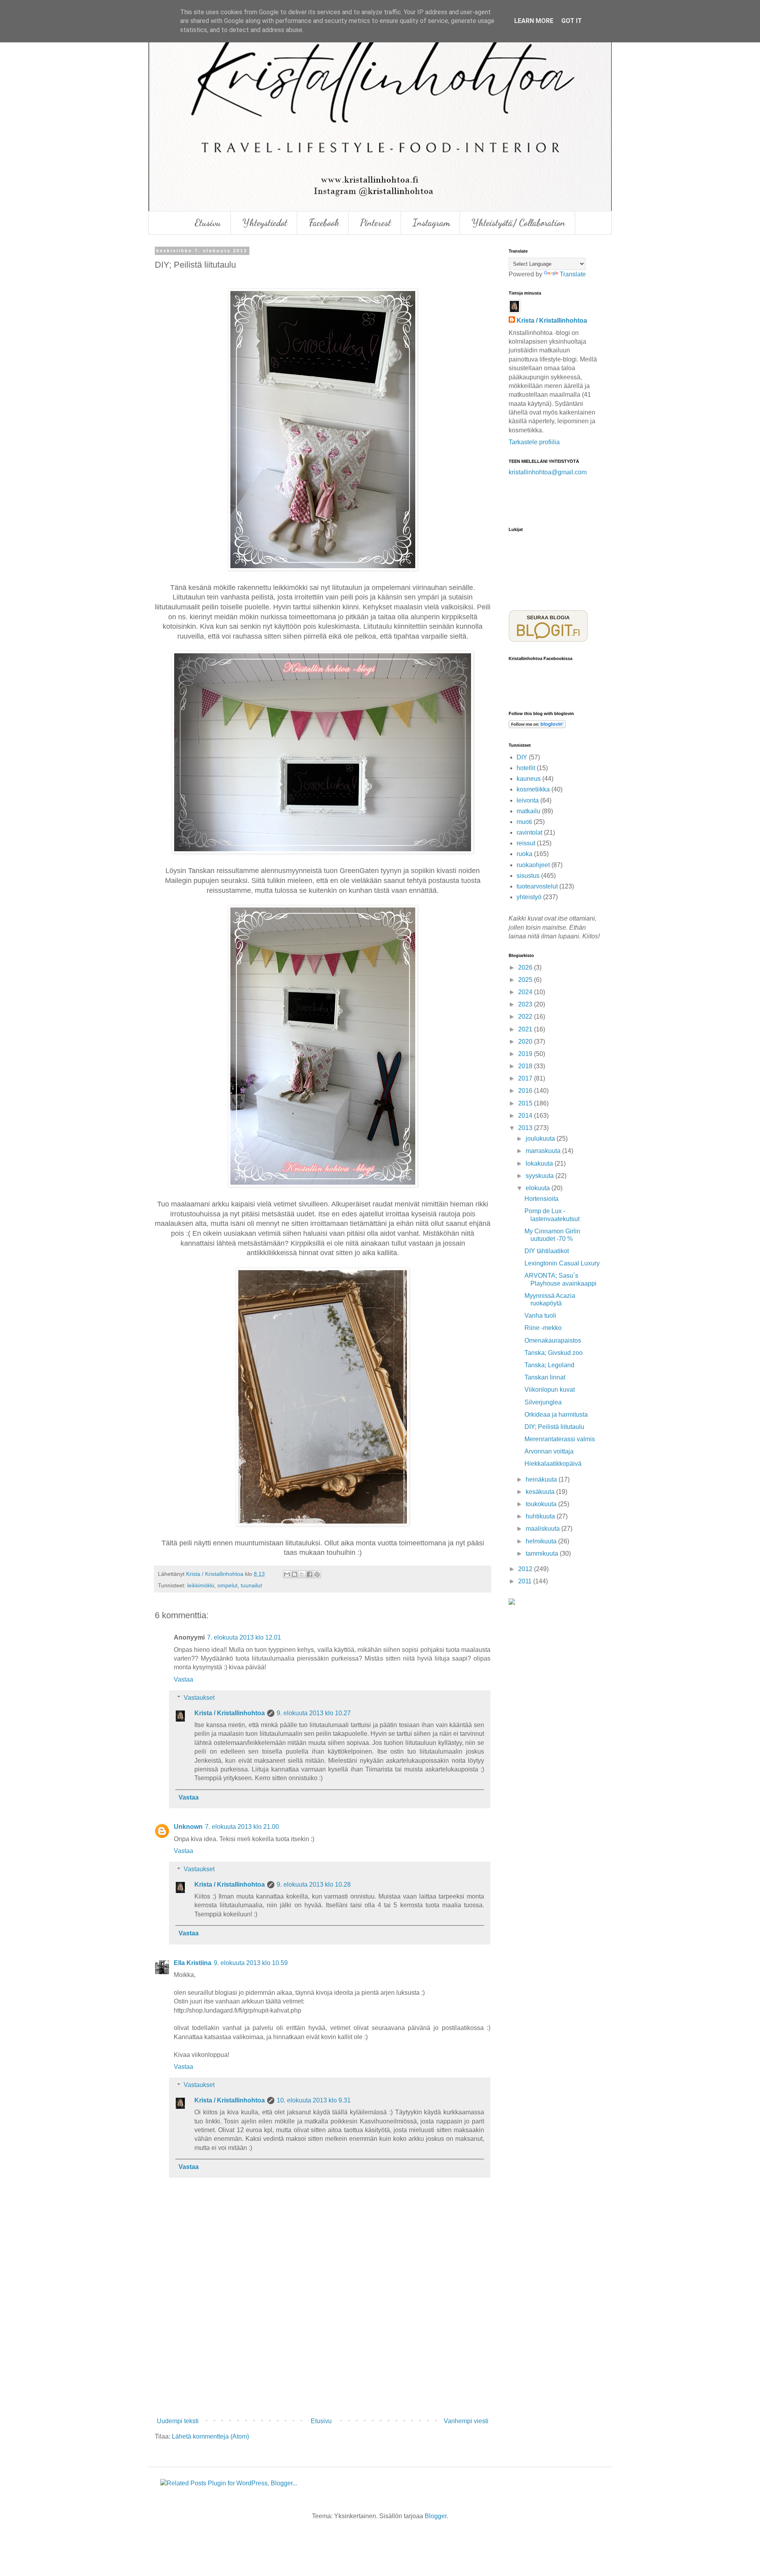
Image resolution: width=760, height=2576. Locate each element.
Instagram (431, 223)
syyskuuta (541, 1176)
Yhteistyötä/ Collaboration (518, 223)
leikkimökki (201, 1585)
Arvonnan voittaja (549, 1451)
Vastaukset (199, 1698)
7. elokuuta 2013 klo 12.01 (244, 1637)
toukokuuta (542, 1504)
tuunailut (251, 1585)
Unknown (188, 1827)
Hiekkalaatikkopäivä (553, 1464)
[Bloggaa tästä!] (294, 1574)
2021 (526, 1029)
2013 (526, 1128)
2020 (526, 1042)
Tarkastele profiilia (534, 442)
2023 (526, 1004)
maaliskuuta (543, 1529)
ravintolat (529, 832)
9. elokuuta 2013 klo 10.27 (314, 1713)
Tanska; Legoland (549, 1365)
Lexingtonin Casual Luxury (562, 1263)
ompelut (227, 1585)
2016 (526, 1091)
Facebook (324, 223)
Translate (573, 274)
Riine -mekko (543, 1328)
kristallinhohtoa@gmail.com (548, 472)
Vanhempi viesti (466, 2421)
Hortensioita (541, 1199)
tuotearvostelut (537, 886)
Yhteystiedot (265, 223)
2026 (526, 967)
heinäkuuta (542, 1479)
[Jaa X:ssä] (302, 1574)
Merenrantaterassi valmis (560, 1439)
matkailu (528, 811)
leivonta (528, 800)
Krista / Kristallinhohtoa (230, 1713)
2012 (526, 1569)
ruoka (524, 854)
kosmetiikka (533, 789)
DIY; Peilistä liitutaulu (554, 1427)
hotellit (526, 768)
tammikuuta (543, 1553)
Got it (572, 21)
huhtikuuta (541, 1516)
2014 (526, 1116)
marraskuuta (544, 1151)
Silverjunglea (543, 1402)
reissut (526, 843)
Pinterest (376, 223)
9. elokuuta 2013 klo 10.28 (314, 1884)
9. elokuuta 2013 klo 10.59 (251, 1963)
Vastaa (183, 1679)
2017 (526, 1078)
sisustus (528, 876)
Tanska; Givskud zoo (554, 1353)
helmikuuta (542, 1541)
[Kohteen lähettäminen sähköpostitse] (287, 1574)
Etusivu (208, 223)
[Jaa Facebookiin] (310, 1574)
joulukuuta (541, 1139)
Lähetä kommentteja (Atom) (210, 2436)
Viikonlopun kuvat (550, 1390)
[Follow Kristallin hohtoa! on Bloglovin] (537, 726)
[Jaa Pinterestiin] (317, 1574)
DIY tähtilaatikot (547, 1251)
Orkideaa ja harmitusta (556, 1415)
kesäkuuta (541, 1492)
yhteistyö (529, 897)
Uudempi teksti (178, 2421)
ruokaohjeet (533, 865)
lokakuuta (540, 1163)
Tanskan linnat (545, 1377)
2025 (526, 980)
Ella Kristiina (193, 1963)
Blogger (436, 2516)
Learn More (534, 21)
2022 (526, 1017)
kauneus (529, 779)
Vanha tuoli (540, 1316)
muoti (524, 822)
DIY (522, 757)
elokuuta (539, 1188)
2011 (526, 1581)
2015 (526, 1103)
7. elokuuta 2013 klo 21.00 (242, 1827)
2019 (526, 1054)
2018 (526, 1066)
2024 (526, 992)
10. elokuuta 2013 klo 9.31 (314, 2100)
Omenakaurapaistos (553, 1340)
